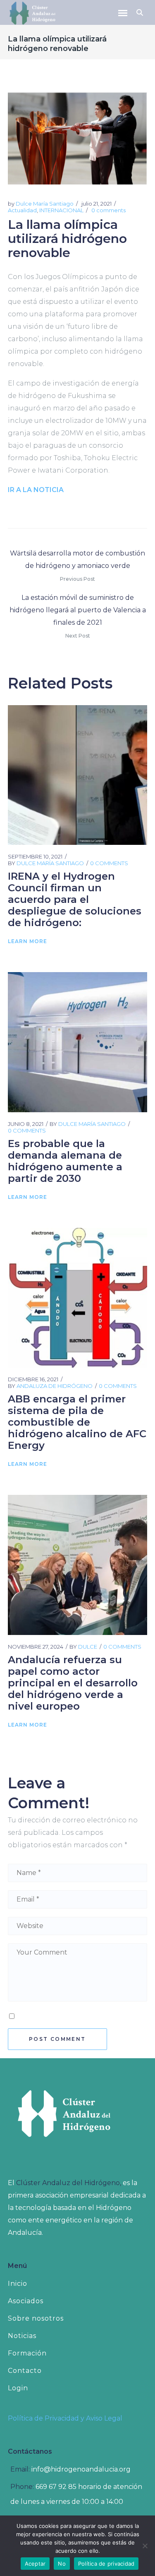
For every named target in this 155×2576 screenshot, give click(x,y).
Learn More (27, 941)
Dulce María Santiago (45, 204)
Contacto (25, 2371)
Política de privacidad (106, 2564)
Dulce (88, 1647)
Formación (27, 2353)
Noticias (22, 2336)
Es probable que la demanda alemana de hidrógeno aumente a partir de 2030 (65, 1161)
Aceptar (35, 2564)
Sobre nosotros (36, 2318)
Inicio (18, 2284)
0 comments (108, 210)
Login (18, 2388)
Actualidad (22, 210)
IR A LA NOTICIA (36, 490)
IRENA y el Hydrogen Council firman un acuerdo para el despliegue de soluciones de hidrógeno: (75, 899)
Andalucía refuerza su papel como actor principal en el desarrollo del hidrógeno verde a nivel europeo (73, 1683)
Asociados (26, 2301)
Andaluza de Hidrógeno (55, 1386)
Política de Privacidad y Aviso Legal (65, 2418)
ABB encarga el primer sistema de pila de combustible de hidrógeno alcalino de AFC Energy (77, 1422)
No (62, 2564)
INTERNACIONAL (61, 210)
